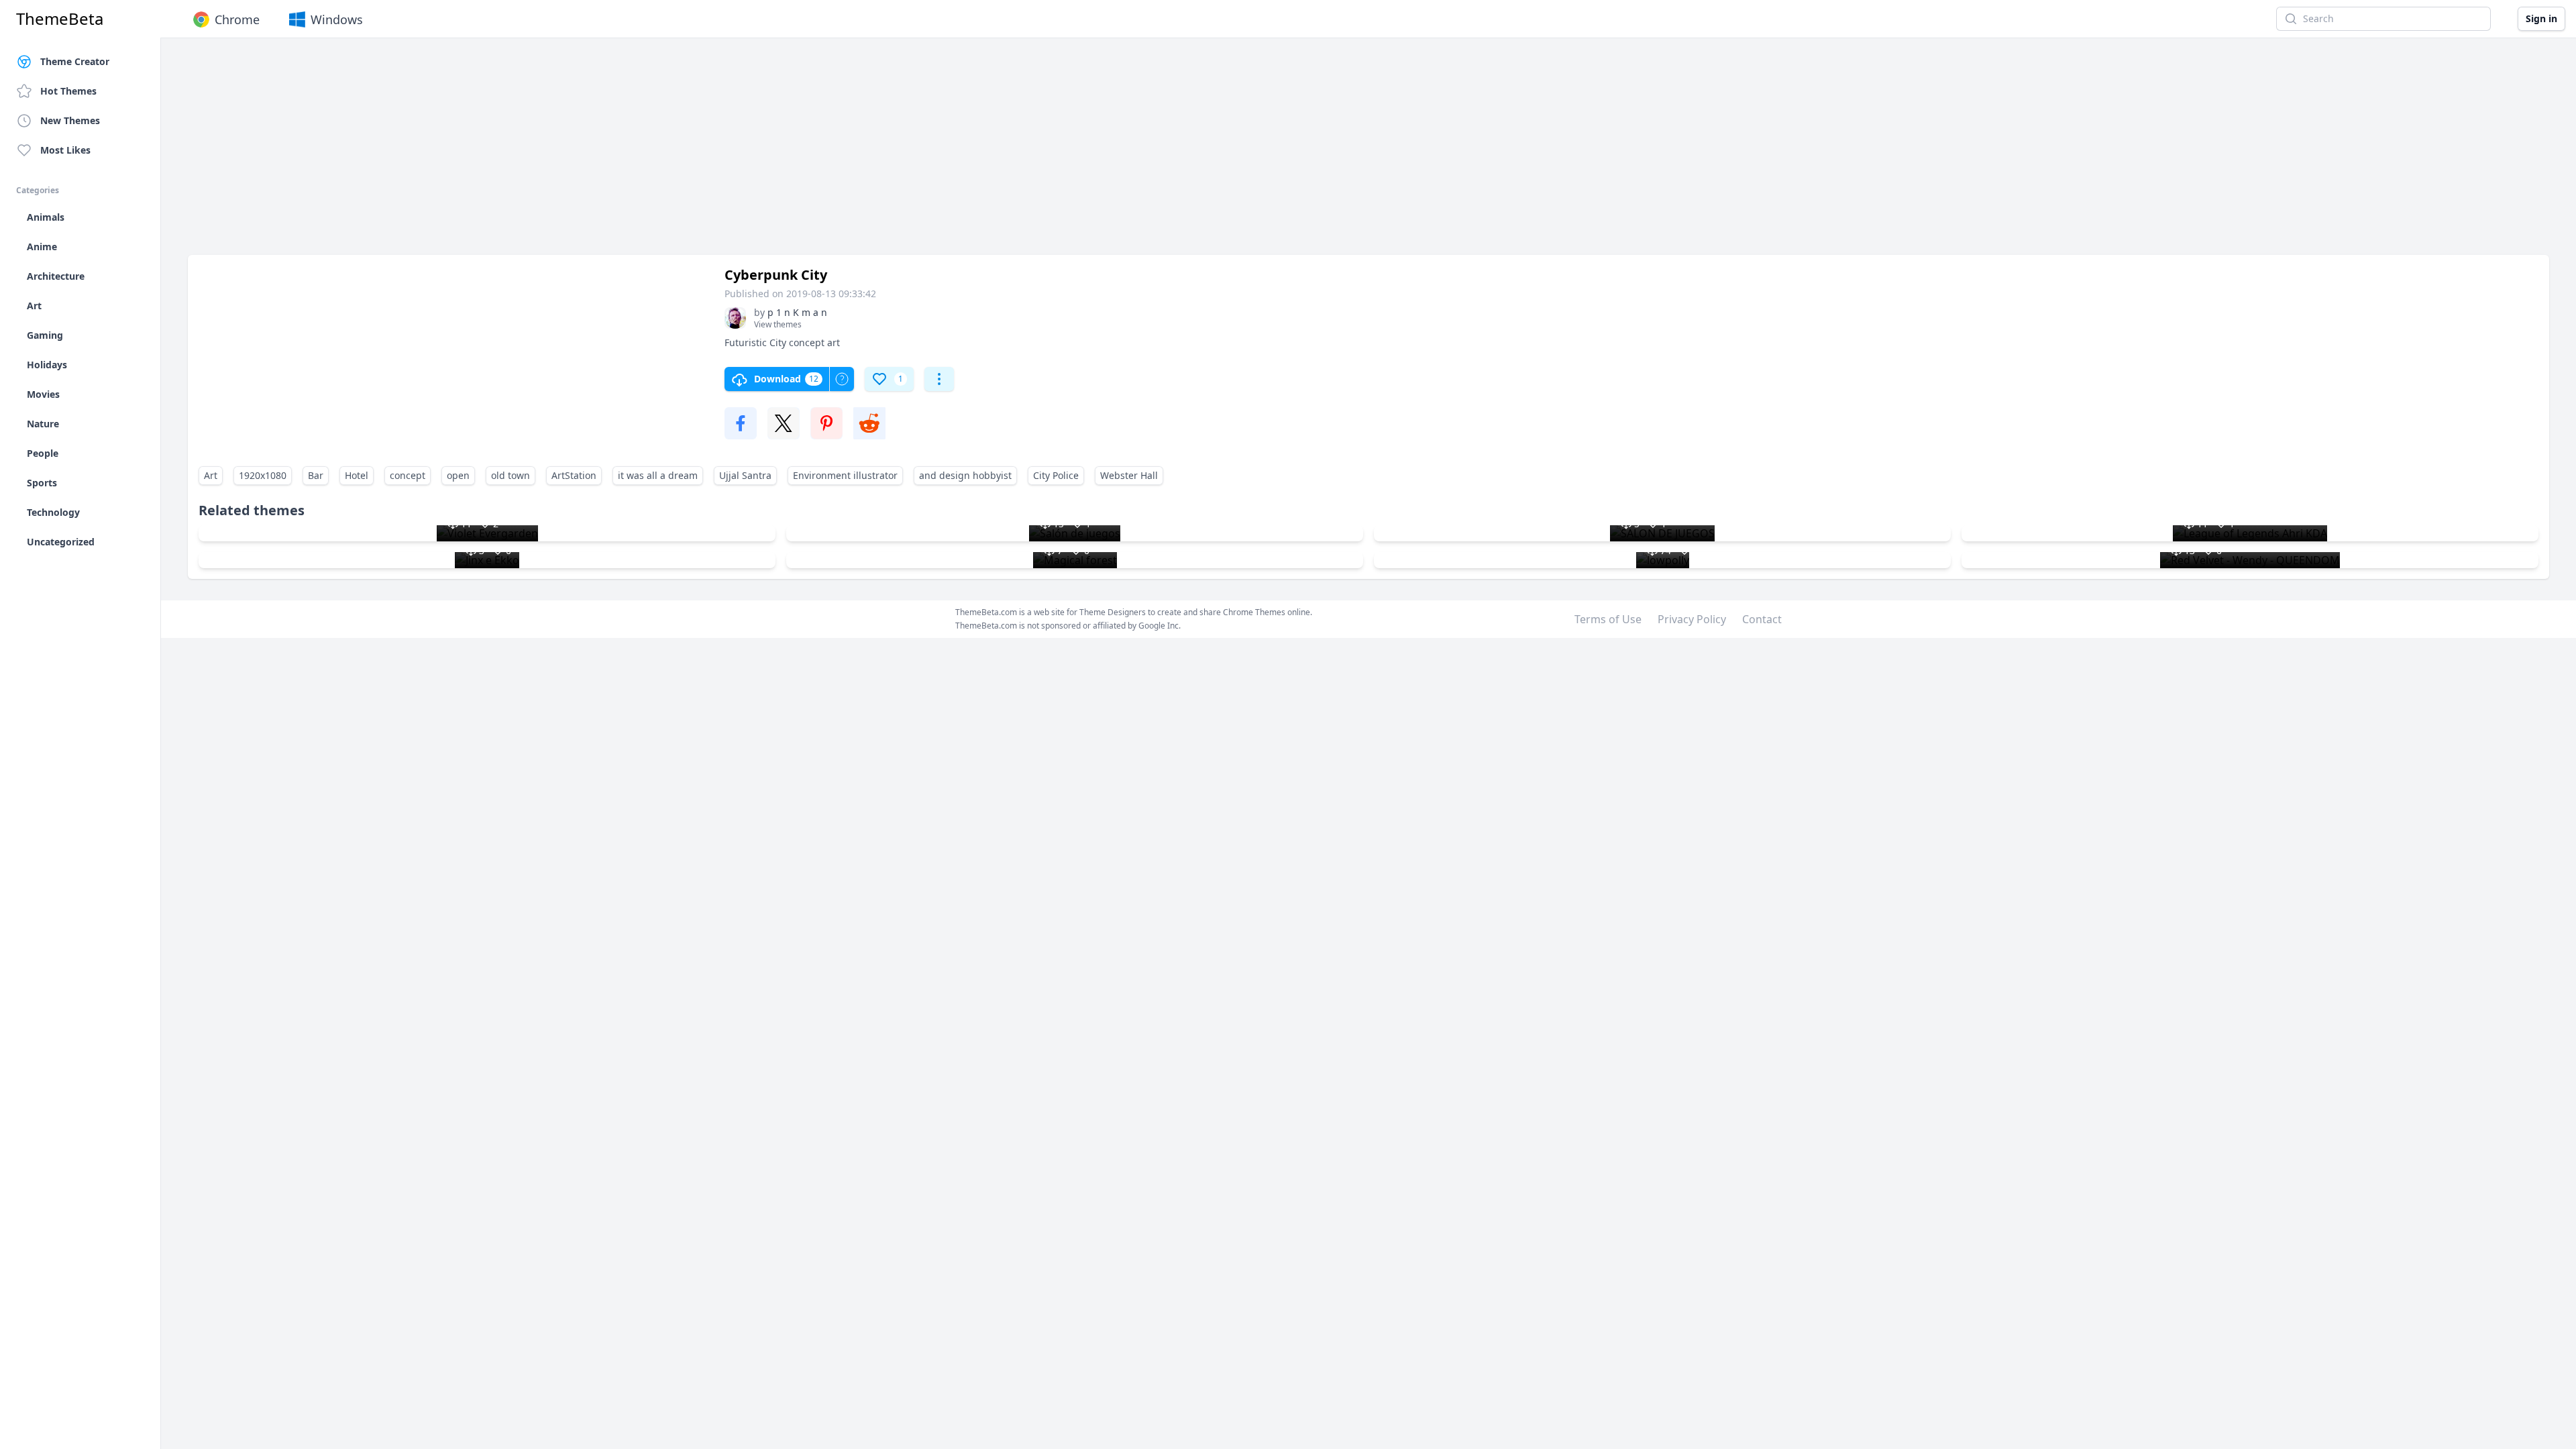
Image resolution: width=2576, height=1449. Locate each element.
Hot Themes (68, 91)
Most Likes (65, 150)
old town (511, 475)
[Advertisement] (590, 153)
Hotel (357, 475)
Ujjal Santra (745, 475)
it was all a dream (658, 475)
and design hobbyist (965, 475)
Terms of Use (1608, 619)
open (458, 475)
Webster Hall (1129, 475)
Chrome (237, 19)
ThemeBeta (60, 19)
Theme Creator (75, 61)
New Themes (70, 120)
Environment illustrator (845, 475)
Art (211, 475)
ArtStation (574, 475)
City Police (1056, 475)
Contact (1762, 619)
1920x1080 (263, 475)
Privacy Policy (1692, 619)
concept (408, 475)
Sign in (2541, 18)
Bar (316, 475)
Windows (337, 19)
